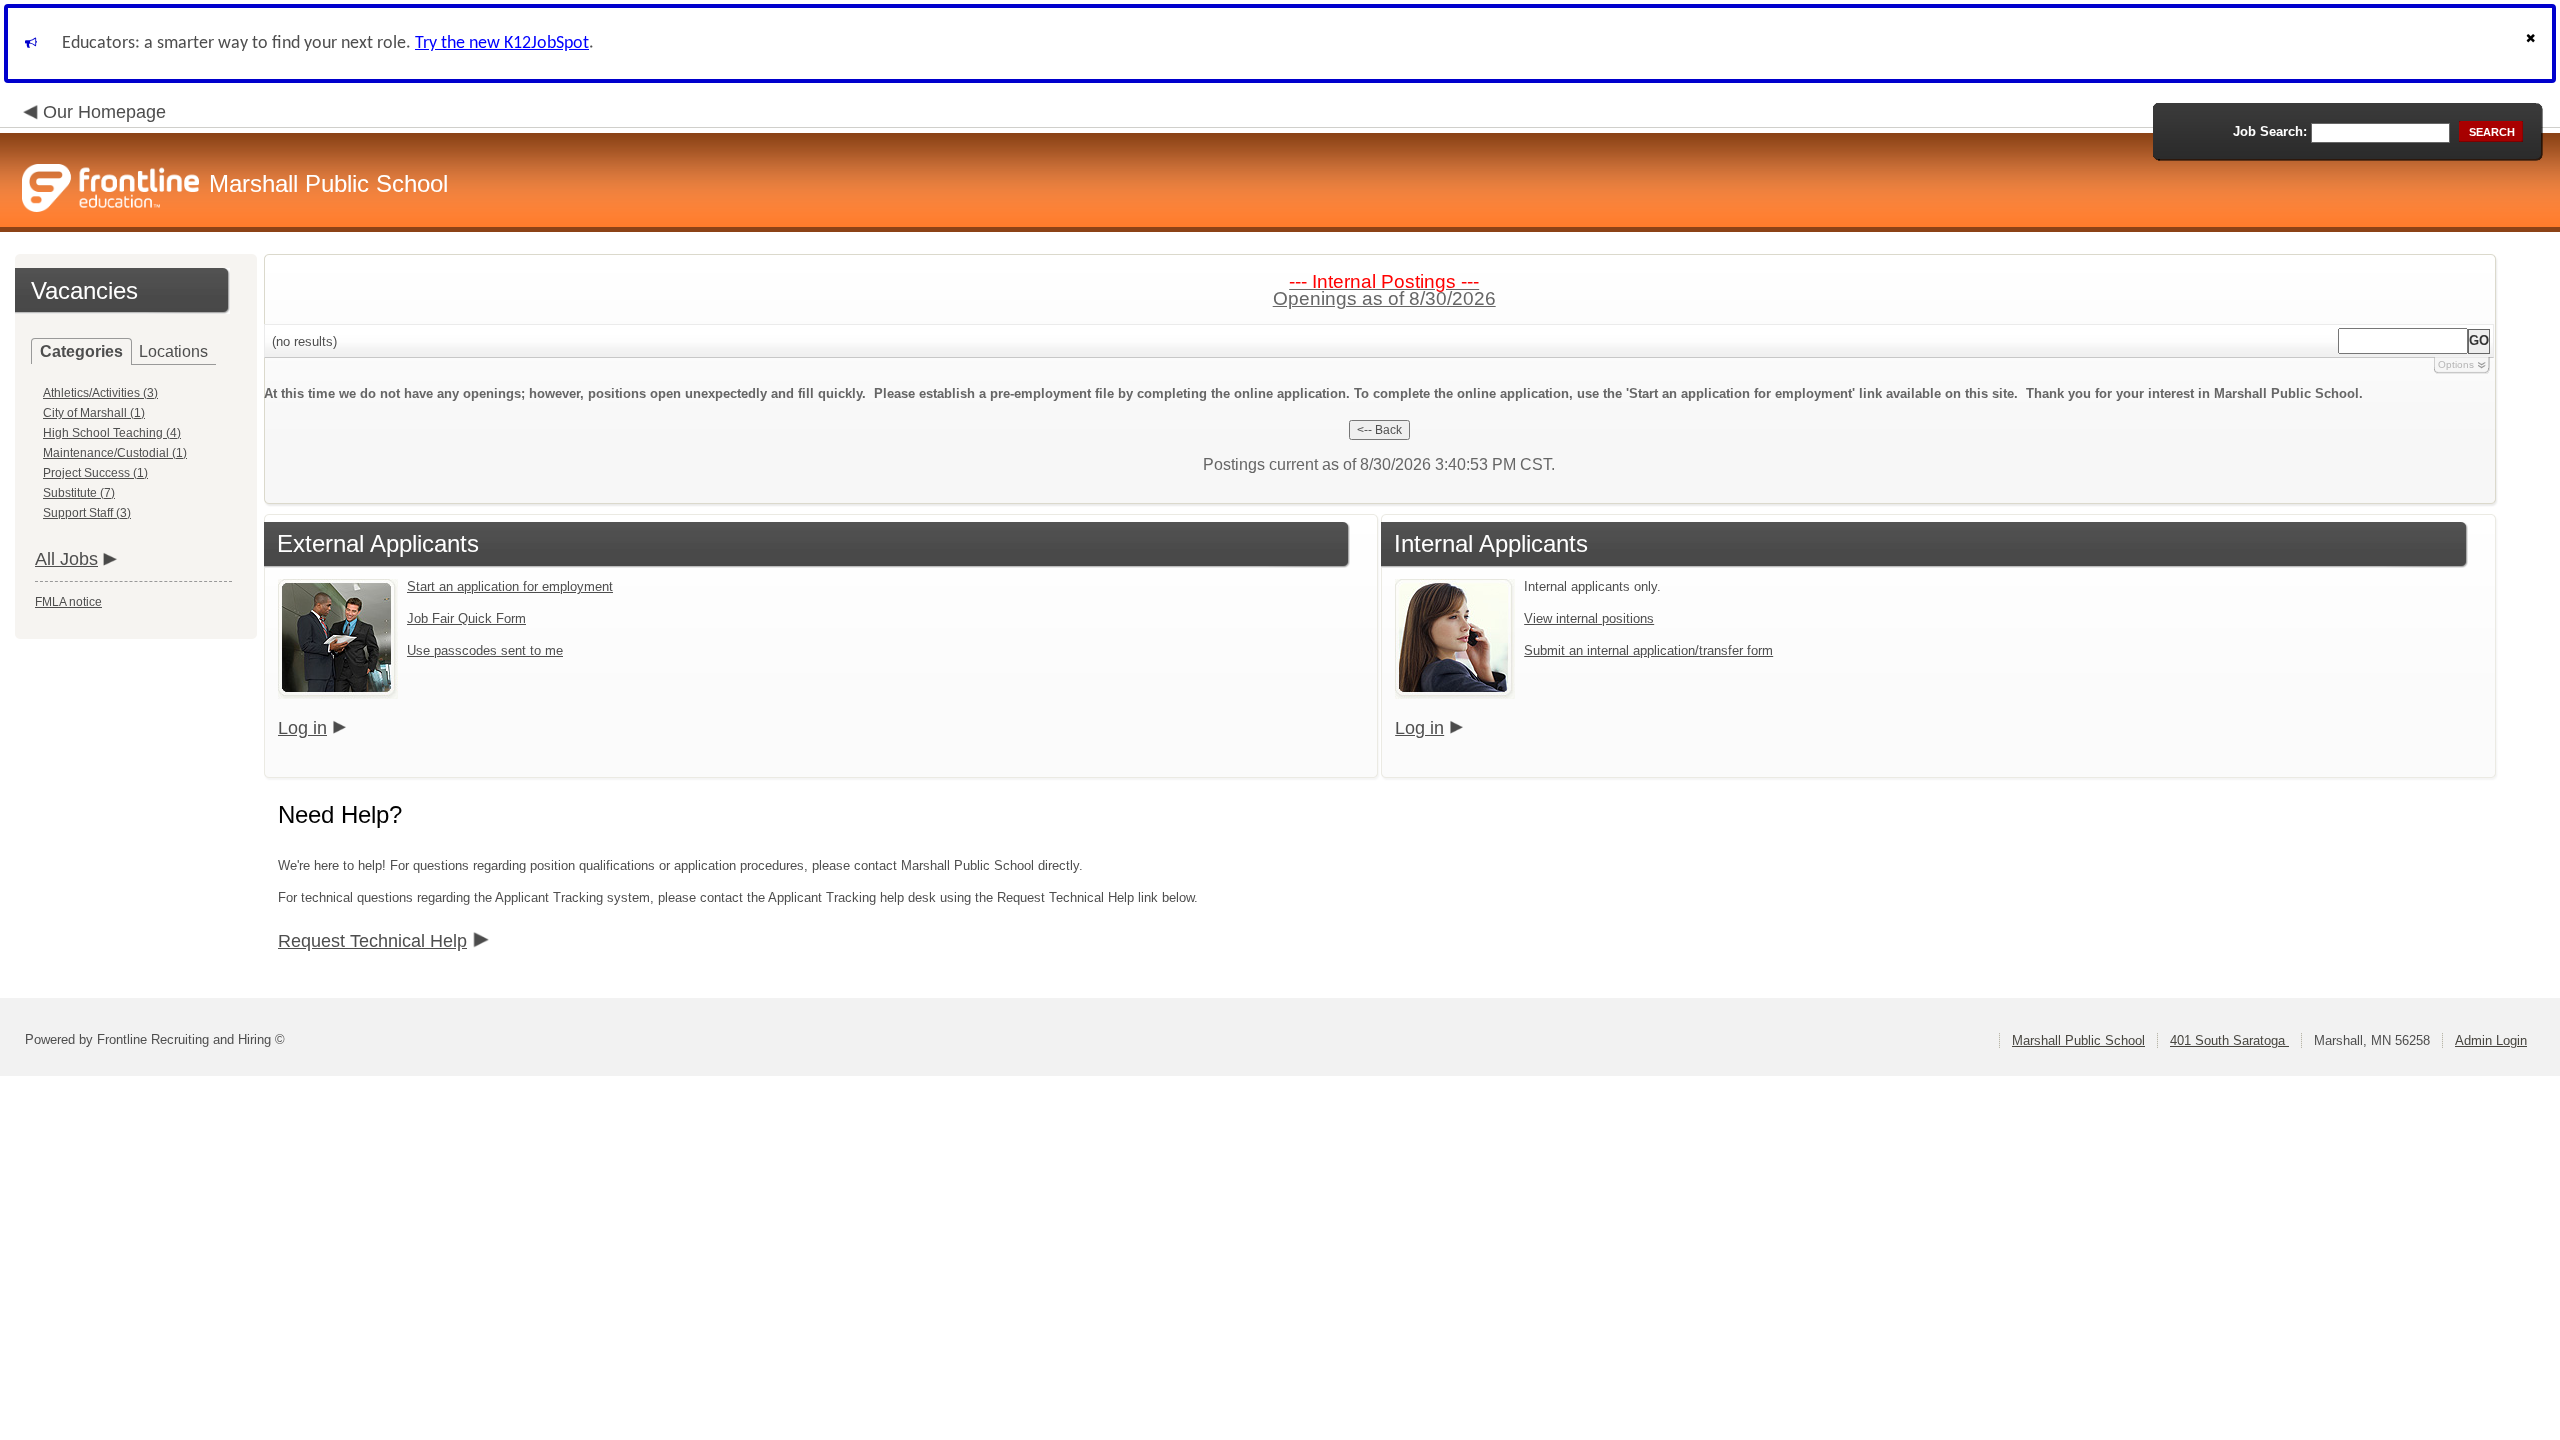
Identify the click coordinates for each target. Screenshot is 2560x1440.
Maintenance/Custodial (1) (115, 453)
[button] (2533, 43)
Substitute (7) (79, 493)
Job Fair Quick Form (466, 618)
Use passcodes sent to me (485, 650)
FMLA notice (68, 602)
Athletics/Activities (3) (100, 393)
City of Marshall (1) (94, 413)
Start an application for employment (510, 586)
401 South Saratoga (2229, 1040)
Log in (302, 728)
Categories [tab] (81, 351)
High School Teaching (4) (112, 433)
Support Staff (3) (87, 513)
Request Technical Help (372, 941)
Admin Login (2491, 1040)
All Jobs (66, 559)
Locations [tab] (173, 351)
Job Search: (2270, 131)
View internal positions (1589, 618)
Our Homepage (104, 112)
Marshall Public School (2078, 1040)
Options (2456, 364)
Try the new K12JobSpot (502, 43)
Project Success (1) (95, 473)
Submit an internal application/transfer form (1648, 650)
